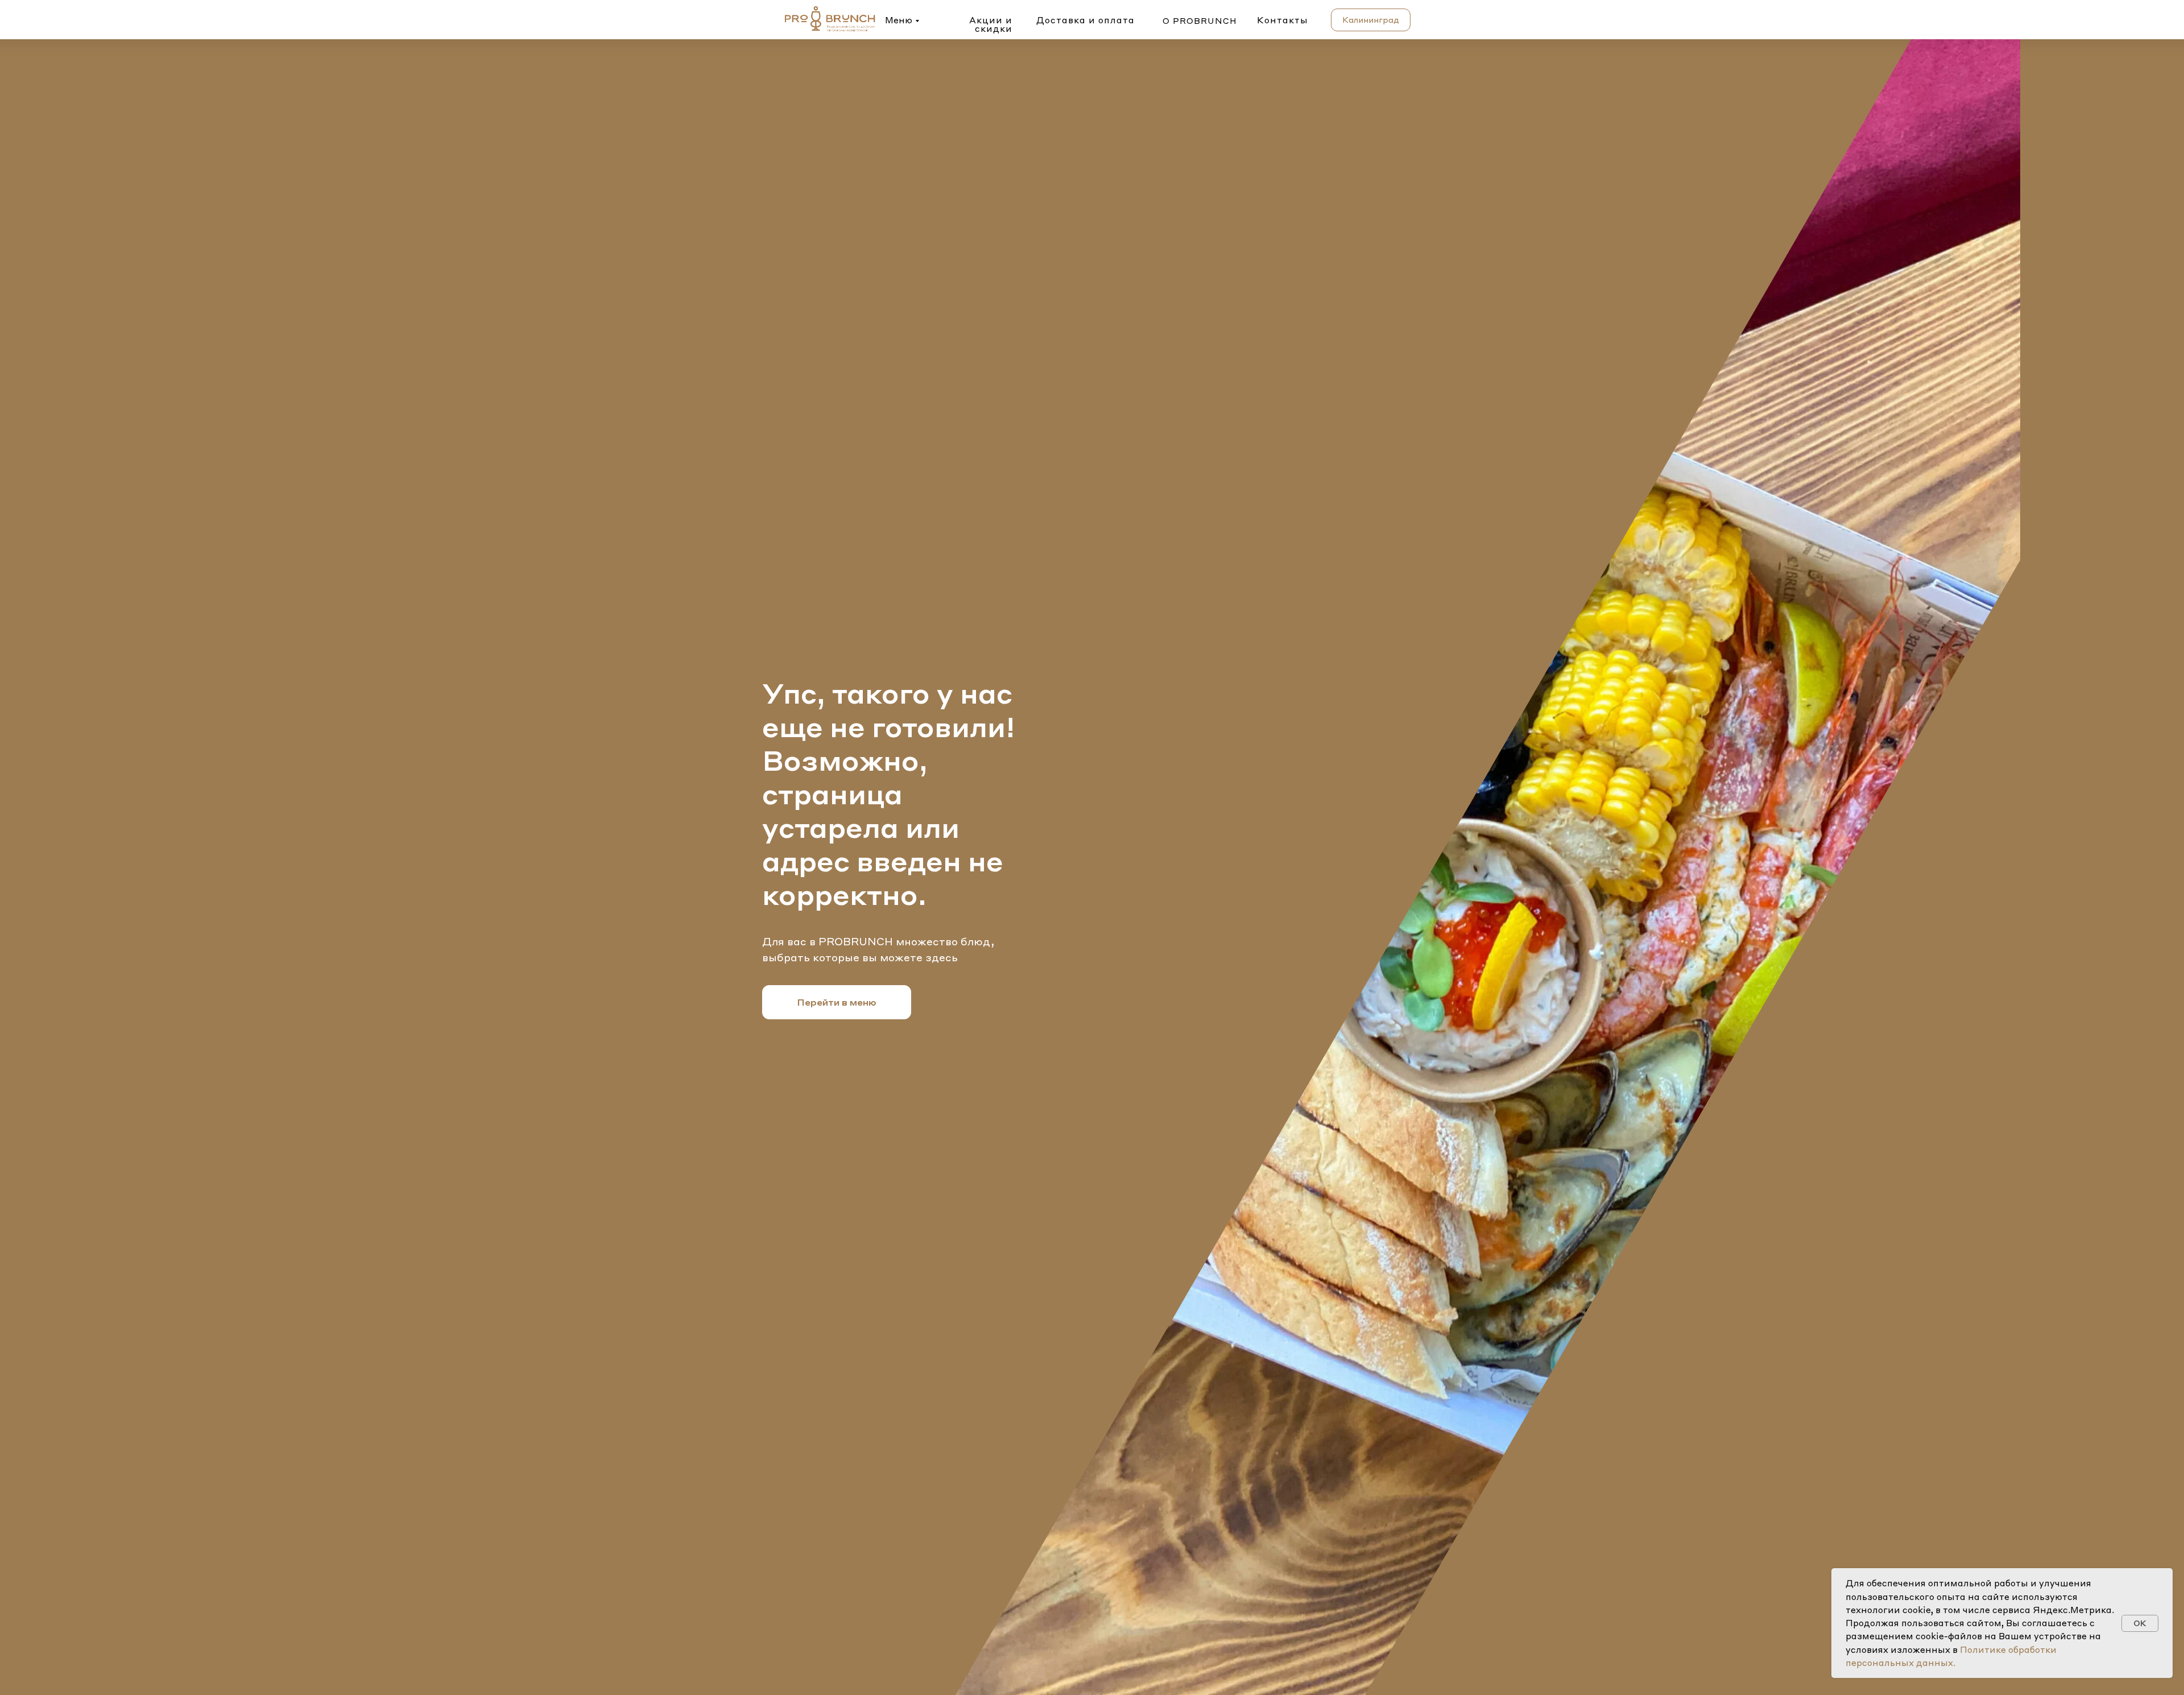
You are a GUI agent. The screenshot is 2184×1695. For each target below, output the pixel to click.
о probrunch (1200, 20)
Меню (899, 20)
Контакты (1283, 20)
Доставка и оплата (1085, 20)
